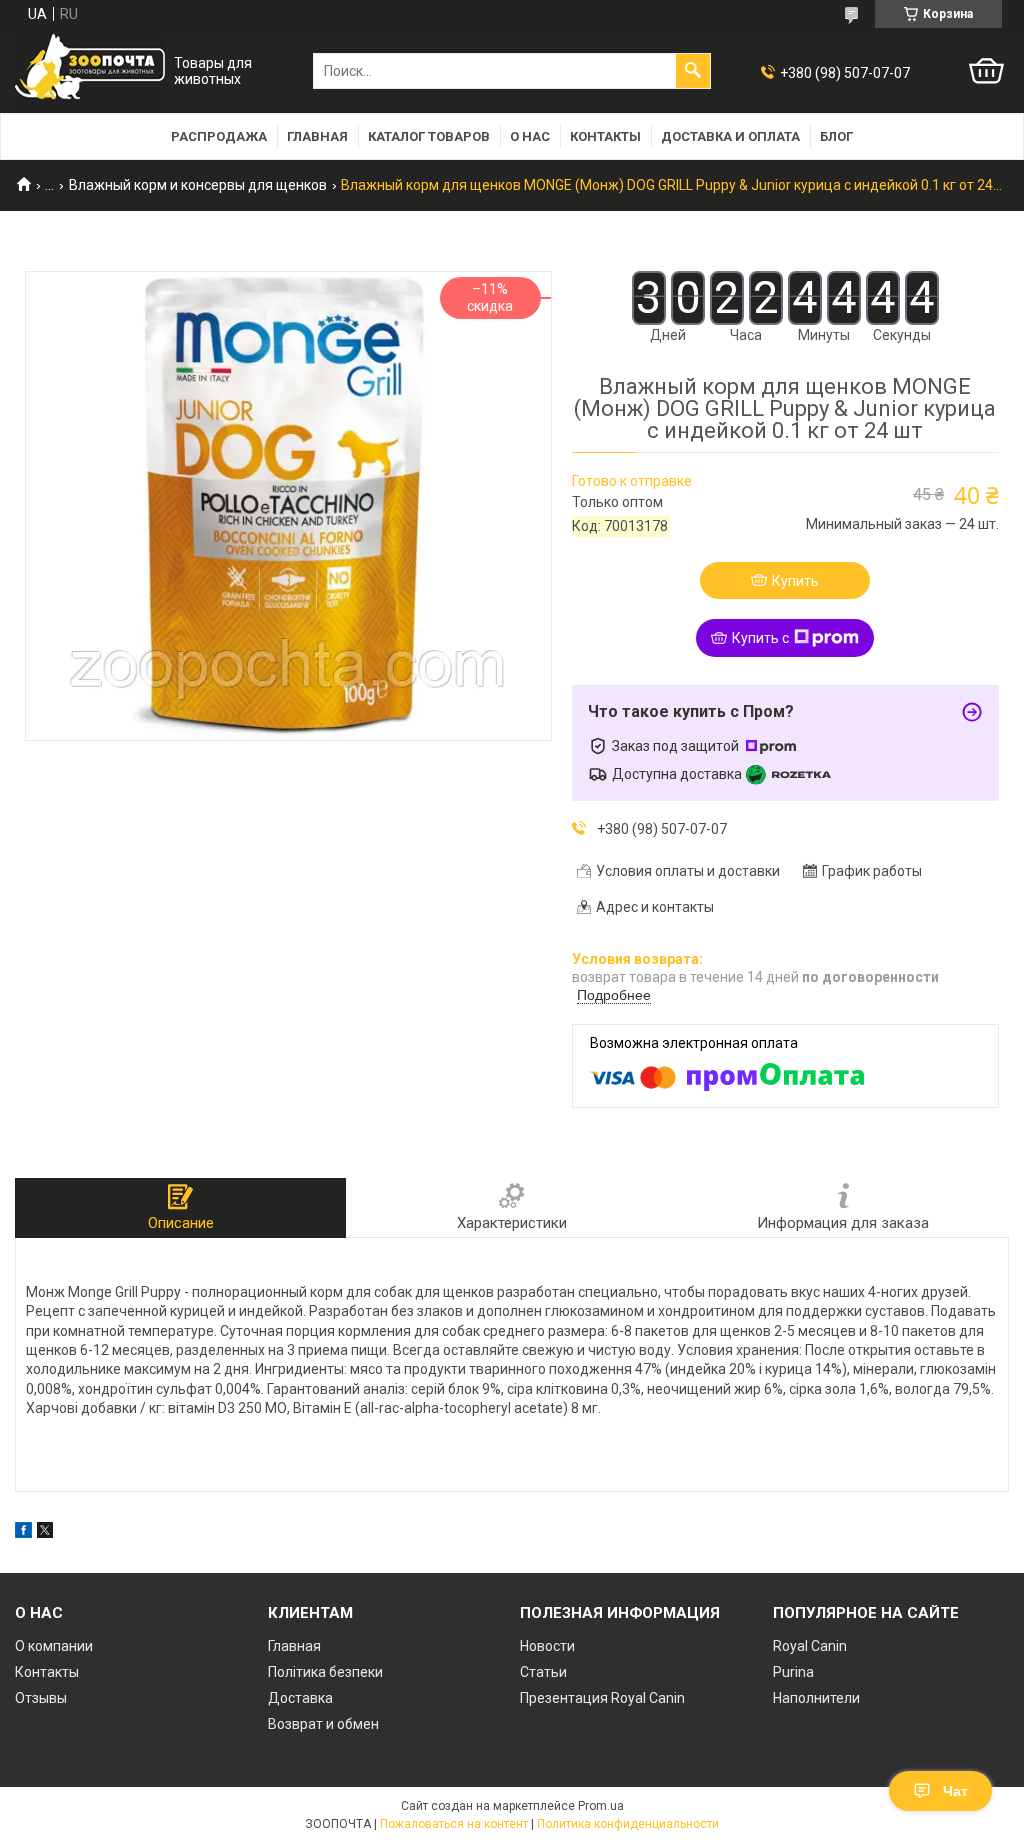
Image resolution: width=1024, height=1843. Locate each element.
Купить (795, 581)
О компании (54, 1646)
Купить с (760, 638)
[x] (45, 1533)
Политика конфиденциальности (628, 1824)
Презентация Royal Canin (602, 1698)
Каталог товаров (429, 136)
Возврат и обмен (323, 1724)
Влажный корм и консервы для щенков (198, 185)
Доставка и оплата (730, 136)
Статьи (543, 1672)
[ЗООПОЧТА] (90, 71)
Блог (836, 136)
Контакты (605, 136)
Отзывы (41, 1698)
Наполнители (816, 1698)
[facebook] (23, 1533)
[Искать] (693, 71)
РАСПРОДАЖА (219, 136)
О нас (530, 136)
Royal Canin (810, 1646)
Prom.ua (601, 1806)
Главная (317, 136)
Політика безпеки (325, 1672)
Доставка (300, 1698)
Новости (547, 1646)
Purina (793, 1672)
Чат (955, 1791)
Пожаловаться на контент (454, 1824)
